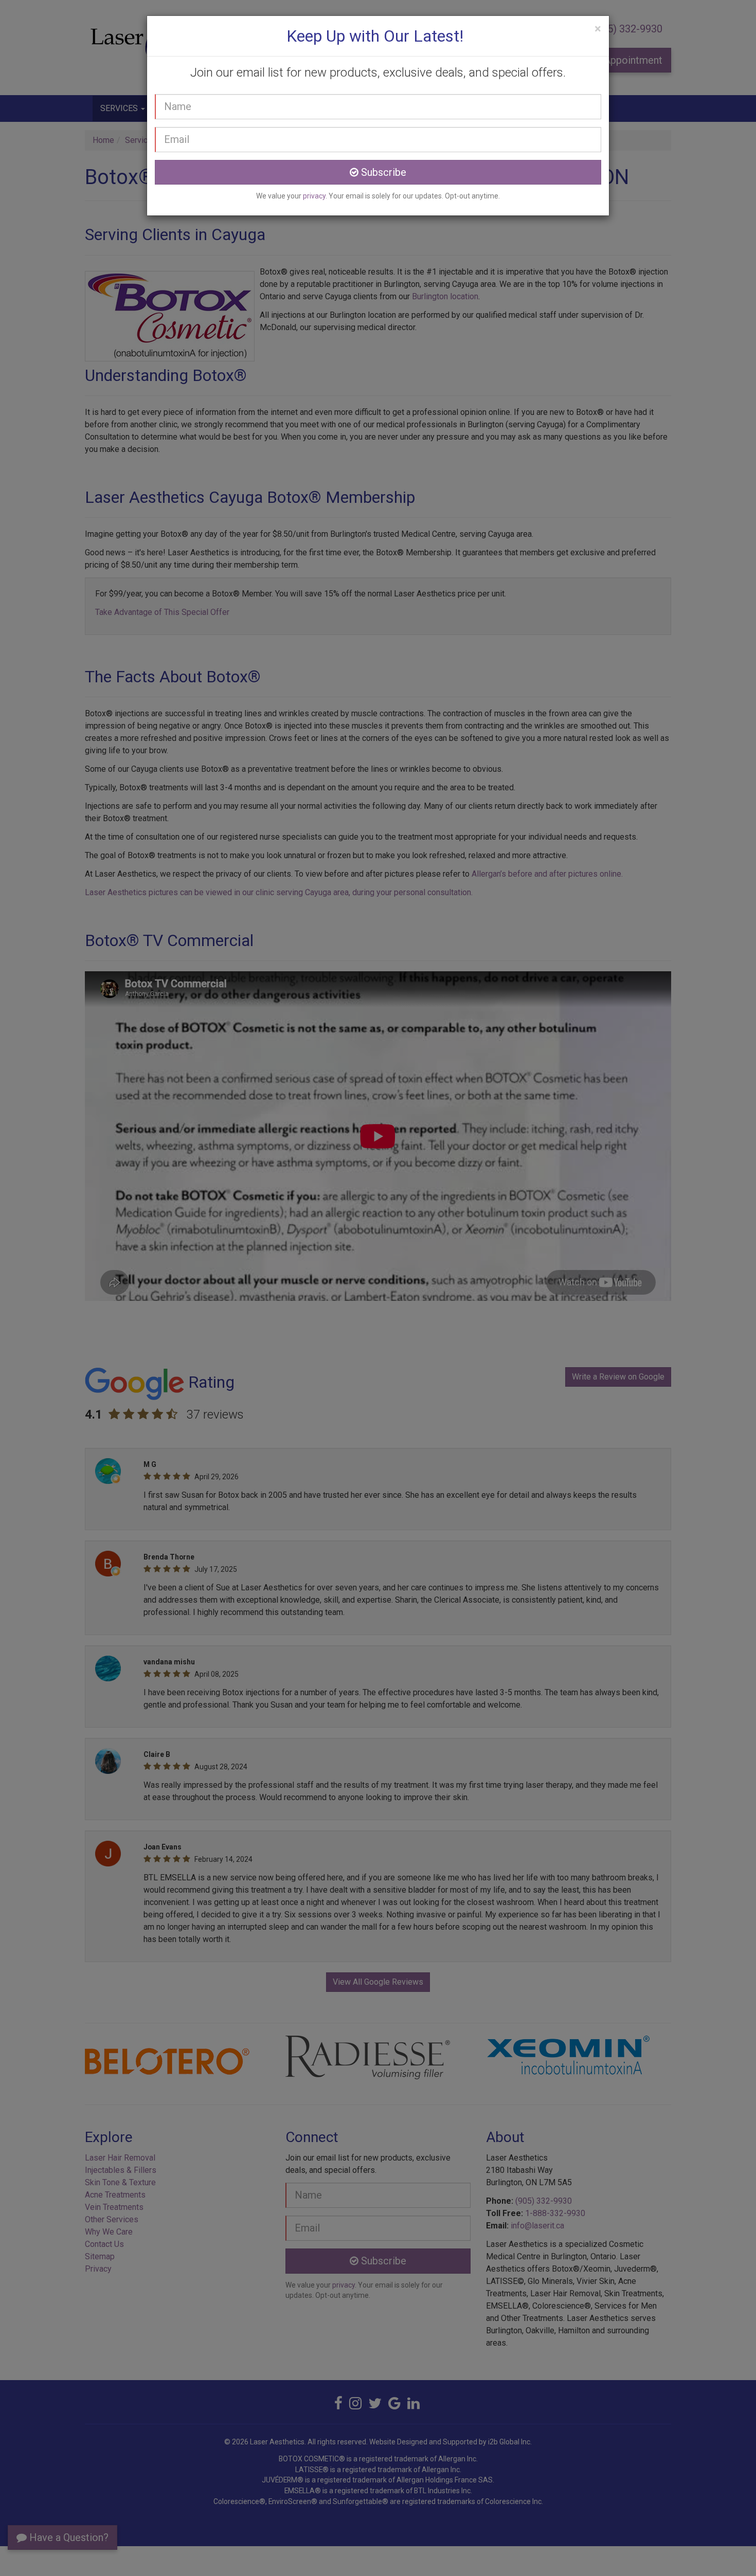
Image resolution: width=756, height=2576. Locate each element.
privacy (314, 196)
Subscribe (382, 172)
